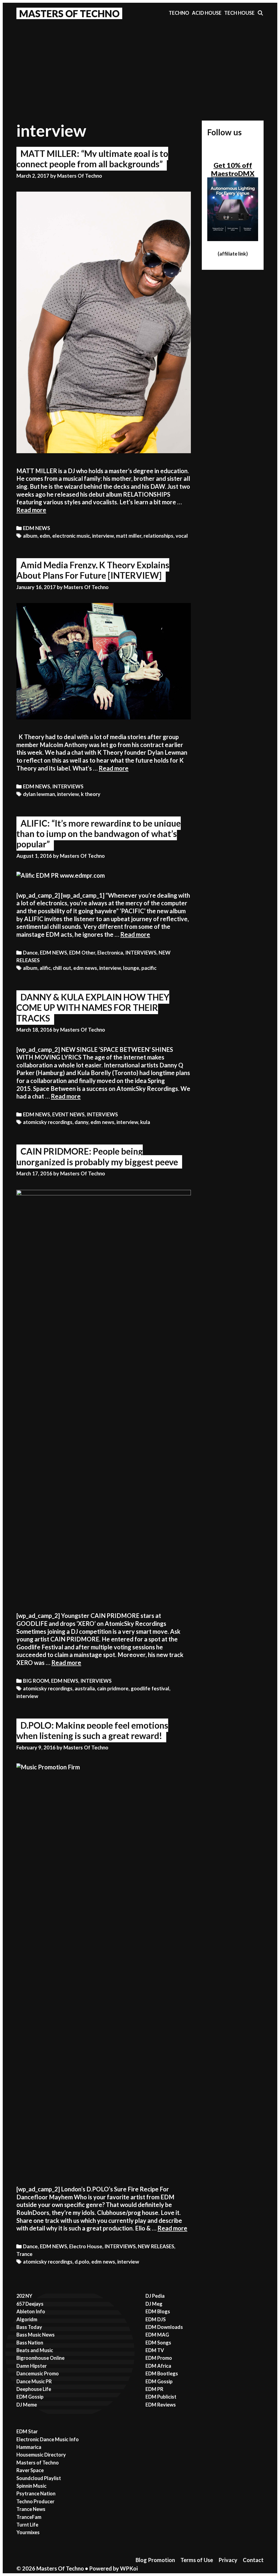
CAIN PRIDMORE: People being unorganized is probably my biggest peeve (97, 1156)
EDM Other (82, 953)
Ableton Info (31, 2311)
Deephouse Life (34, 2389)
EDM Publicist (161, 2397)
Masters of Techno (38, 2463)
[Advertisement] (140, 63)
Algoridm (27, 2319)
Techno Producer (35, 2501)
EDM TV (155, 2350)
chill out (62, 968)
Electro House (86, 2246)
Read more (31, 510)
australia (85, 1688)
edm (45, 536)
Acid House (207, 13)
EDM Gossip (30, 2397)
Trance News (31, 2509)
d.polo (82, 2262)
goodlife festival (150, 1688)
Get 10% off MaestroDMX (233, 169)
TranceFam (29, 2517)
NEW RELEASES (156, 2246)
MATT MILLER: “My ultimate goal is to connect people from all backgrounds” (92, 159)
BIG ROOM (36, 1681)
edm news (85, 968)
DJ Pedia (155, 2296)
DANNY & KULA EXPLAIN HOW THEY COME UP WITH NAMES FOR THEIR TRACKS (93, 1008)
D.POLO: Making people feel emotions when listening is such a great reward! (92, 1730)
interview (103, 536)
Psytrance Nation (36, 2493)
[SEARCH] (260, 13)
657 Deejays (30, 2304)
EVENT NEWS (68, 1114)
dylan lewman (39, 794)
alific (45, 968)
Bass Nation (30, 2343)
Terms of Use (197, 2560)
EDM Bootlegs (162, 2373)
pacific (149, 968)
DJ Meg (154, 2304)
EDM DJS (156, 2319)
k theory (91, 794)
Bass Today (29, 2327)
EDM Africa (158, 2366)
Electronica (110, 953)
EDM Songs (158, 2343)
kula (145, 1122)
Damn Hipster (32, 2366)
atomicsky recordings (48, 1122)
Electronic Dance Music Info (48, 2439)
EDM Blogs (158, 2311)
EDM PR (154, 2389)
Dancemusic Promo (38, 2373)
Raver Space (30, 2470)
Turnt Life (27, 2525)
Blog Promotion (155, 2560)
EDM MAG (157, 2335)
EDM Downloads (164, 2327)
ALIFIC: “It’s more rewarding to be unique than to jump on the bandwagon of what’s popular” (99, 834)
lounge (131, 968)
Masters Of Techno (69, 13)
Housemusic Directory (41, 2455)
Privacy (228, 2560)
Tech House (239, 13)
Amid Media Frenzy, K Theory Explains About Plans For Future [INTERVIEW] (93, 570)
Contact (253, 2560)
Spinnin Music (31, 2486)
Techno (179, 13)
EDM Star (27, 2431)
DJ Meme (27, 2405)
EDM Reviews (161, 2405)
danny (81, 1122)
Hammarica (29, 2447)
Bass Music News (36, 2335)
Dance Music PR (34, 2381)
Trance (24, 2254)
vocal (182, 536)
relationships (158, 536)
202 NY (24, 2296)
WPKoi (129, 2568)
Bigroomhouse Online (40, 2358)
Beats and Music (35, 2350)
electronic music (71, 536)
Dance (30, 953)
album (30, 536)
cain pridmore (113, 1688)
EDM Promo (159, 2358)
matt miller (129, 536)
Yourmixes (28, 2532)
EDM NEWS (37, 528)
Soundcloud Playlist (39, 2478)
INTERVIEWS (68, 786)
